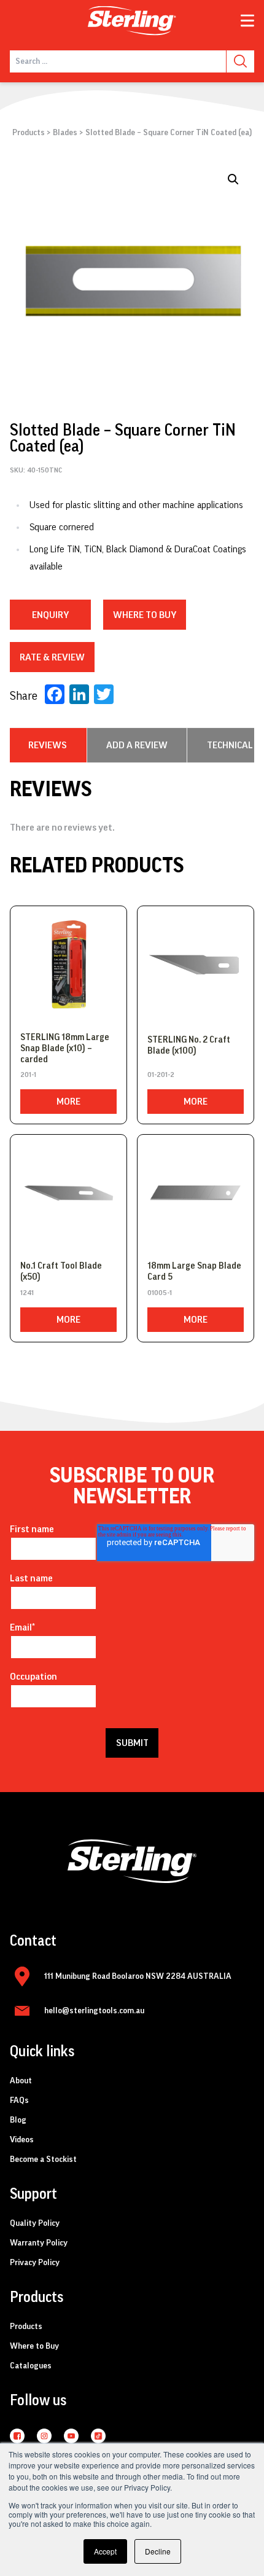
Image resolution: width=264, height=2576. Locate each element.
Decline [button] (158, 2551)
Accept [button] (105, 2551)
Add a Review (137, 745)
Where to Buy (34, 2346)
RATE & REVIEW (52, 657)
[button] (233, 179)
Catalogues (31, 2366)
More (68, 1102)
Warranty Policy (39, 2243)
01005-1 (160, 1293)
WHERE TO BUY (145, 615)
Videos (22, 2140)
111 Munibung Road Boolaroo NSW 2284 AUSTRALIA (138, 1976)
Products (29, 133)
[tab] (48, 745)
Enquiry (50, 615)
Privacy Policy (35, 2263)
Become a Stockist (43, 2159)
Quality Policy (35, 2223)
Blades (65, 133)
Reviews (48, 745)
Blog (18, 2120)
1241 (27, 1293)
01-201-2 (161, 1075)
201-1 (28, 1075)
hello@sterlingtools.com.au (94, 2011)
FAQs (19, 2100)
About (21, 2081)
